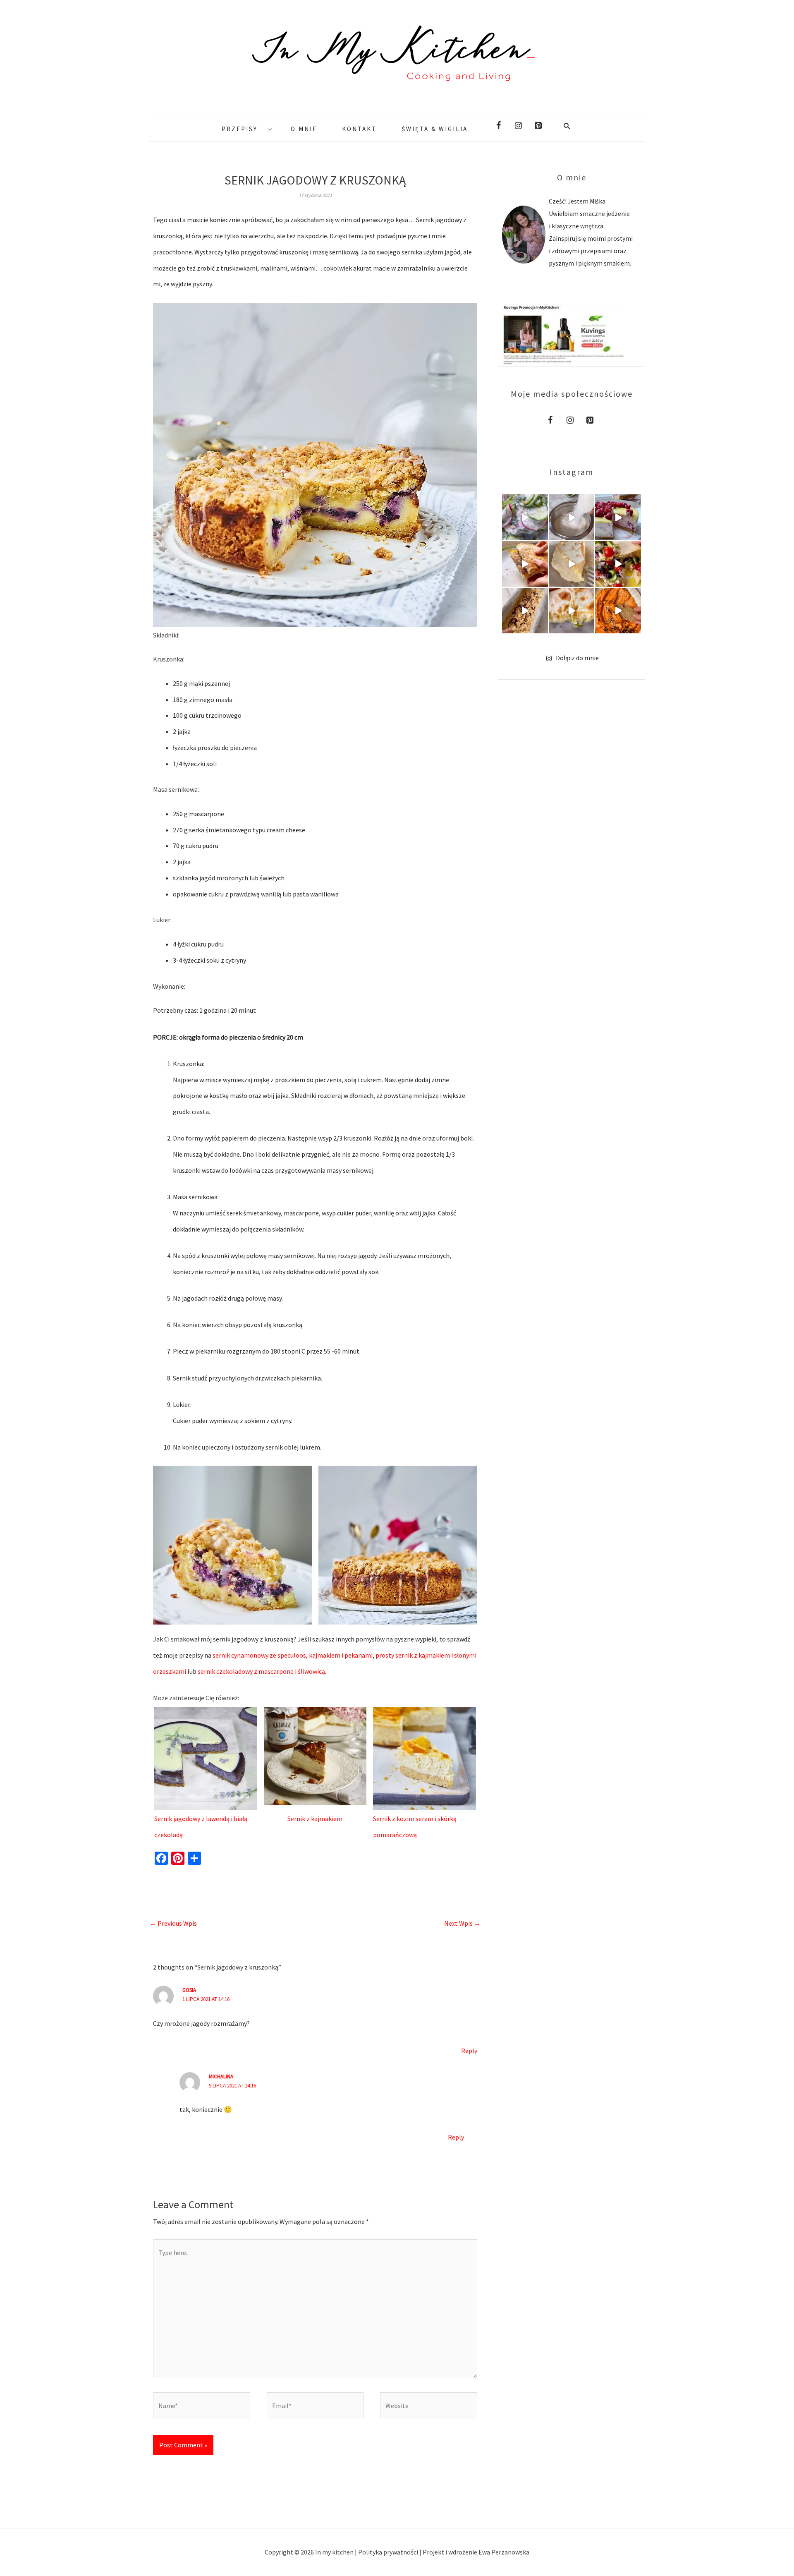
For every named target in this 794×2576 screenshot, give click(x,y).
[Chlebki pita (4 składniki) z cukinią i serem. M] (572, 611)
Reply (469, 2051)
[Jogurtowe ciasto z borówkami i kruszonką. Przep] (572, 517)
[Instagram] (518, 126)
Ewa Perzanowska (504, 2552)
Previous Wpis (173, 1923)
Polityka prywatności (389, 2552)
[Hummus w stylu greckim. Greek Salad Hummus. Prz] (618, 564)
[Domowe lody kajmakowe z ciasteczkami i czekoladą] (525, 611)
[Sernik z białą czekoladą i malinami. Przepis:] (618, 517)
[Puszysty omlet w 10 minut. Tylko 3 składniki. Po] (572, 564)
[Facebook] (498, 126)
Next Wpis (462, 1923)
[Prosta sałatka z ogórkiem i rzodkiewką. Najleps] (525, 517)
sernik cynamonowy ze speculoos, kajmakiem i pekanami (293, 1655)
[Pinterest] (538, 126)
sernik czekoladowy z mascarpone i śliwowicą (261, 1671)
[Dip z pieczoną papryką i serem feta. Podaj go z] (618, 611)
